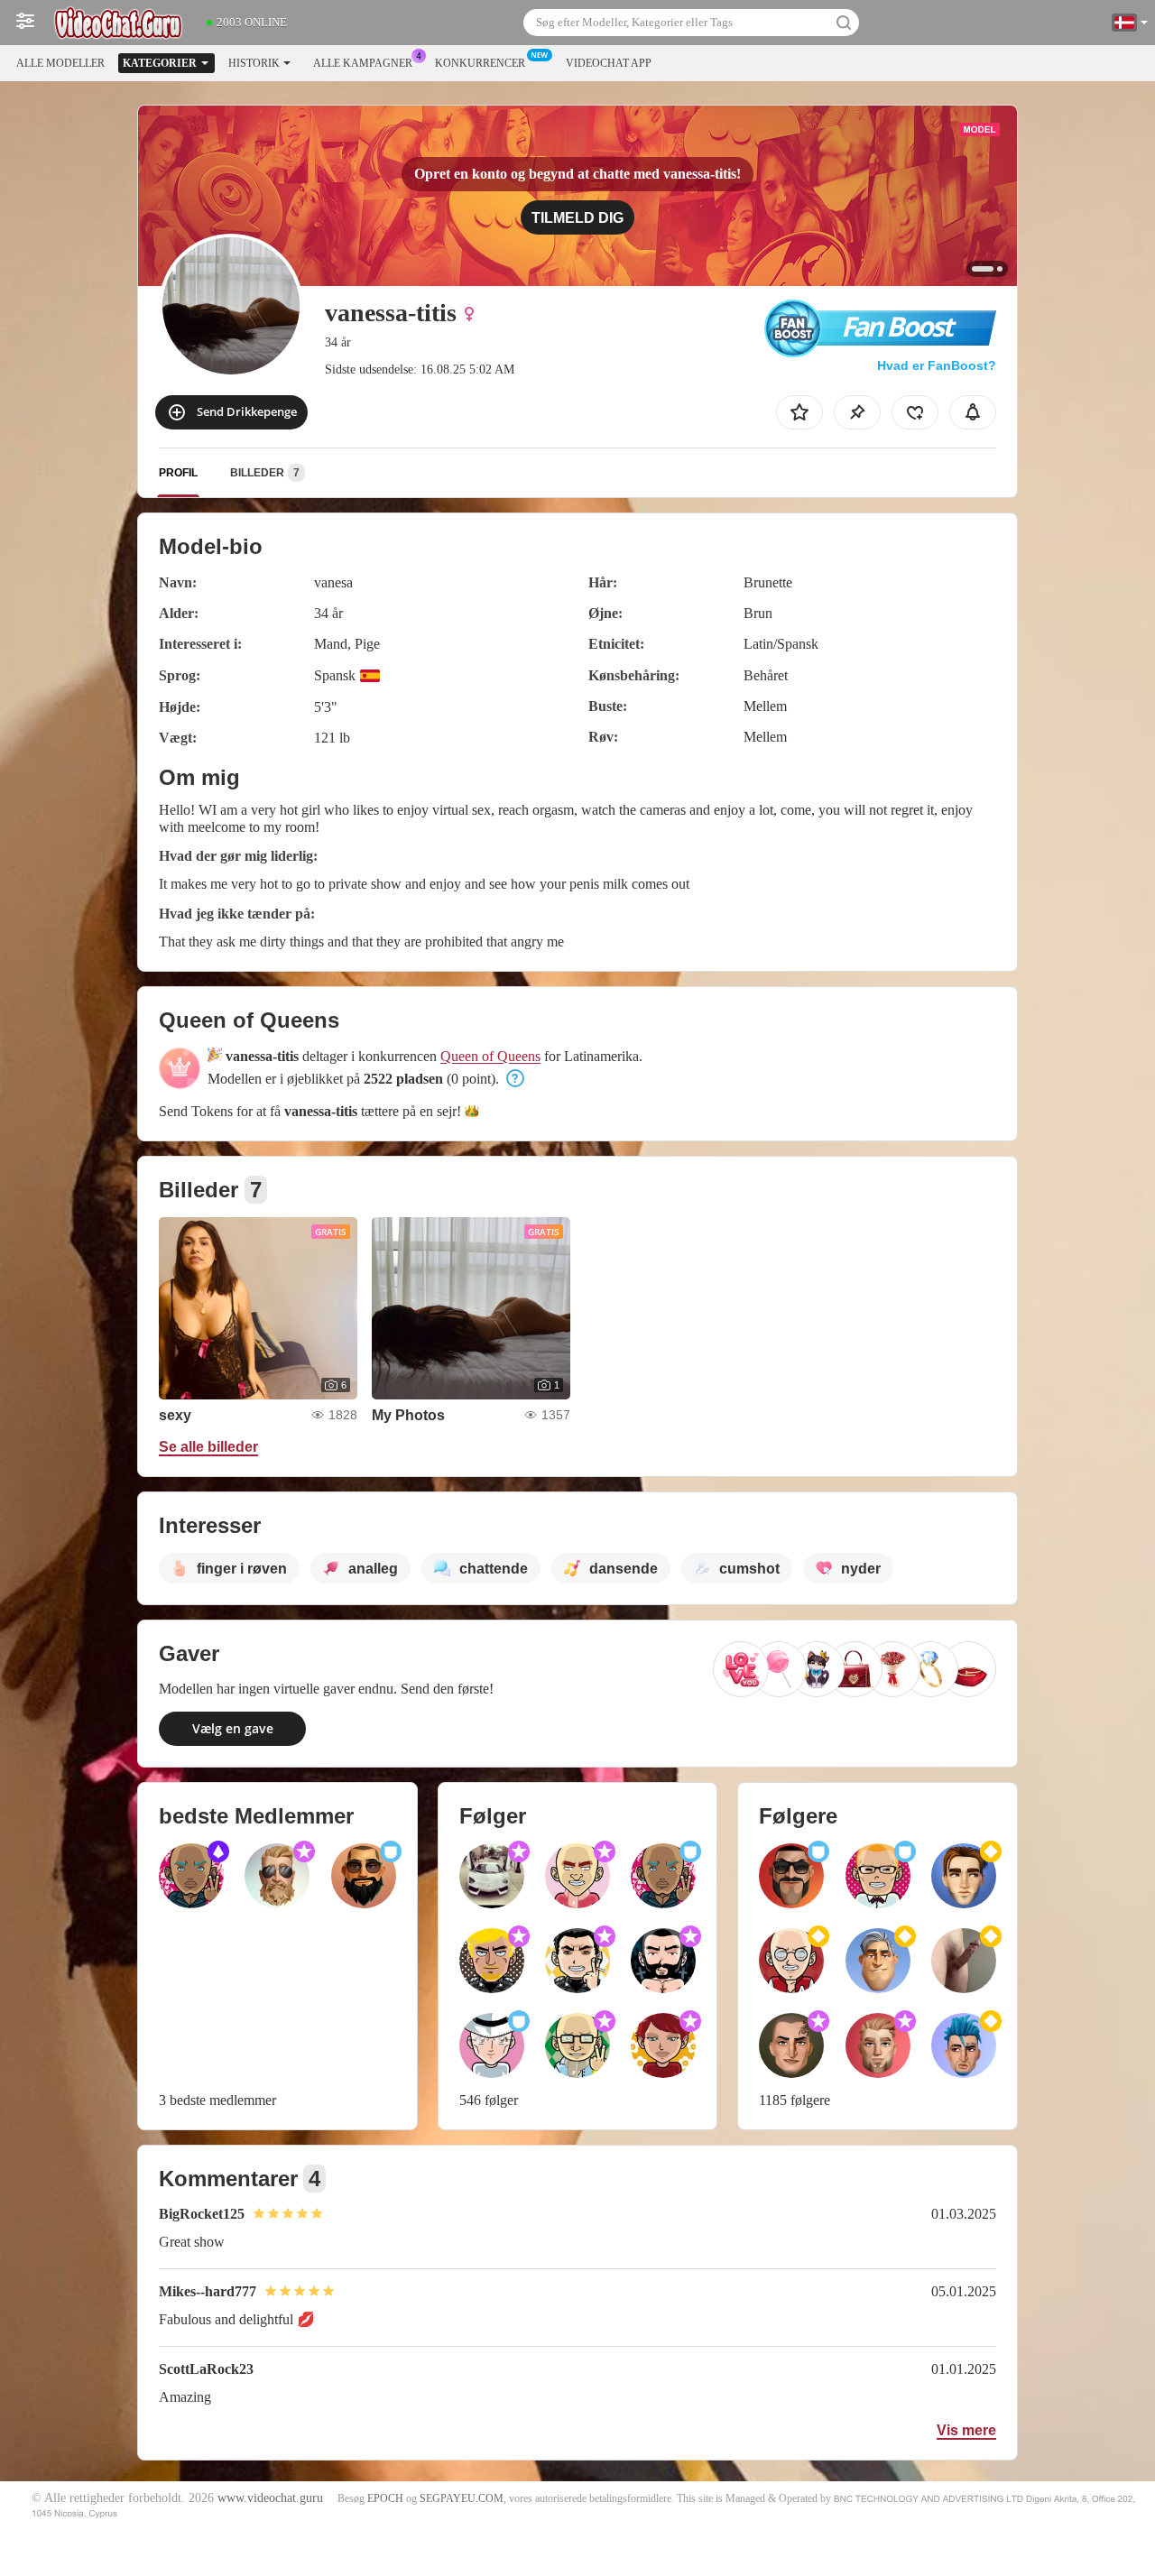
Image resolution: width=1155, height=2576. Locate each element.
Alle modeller (60, 63)
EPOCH (385, 2498)
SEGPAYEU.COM (462, 2498)
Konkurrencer (480, 63)
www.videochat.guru (270, 2498)
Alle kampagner (363, 63)
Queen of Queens (490, 1056)
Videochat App (609, 63)
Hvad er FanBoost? (937, 365)
